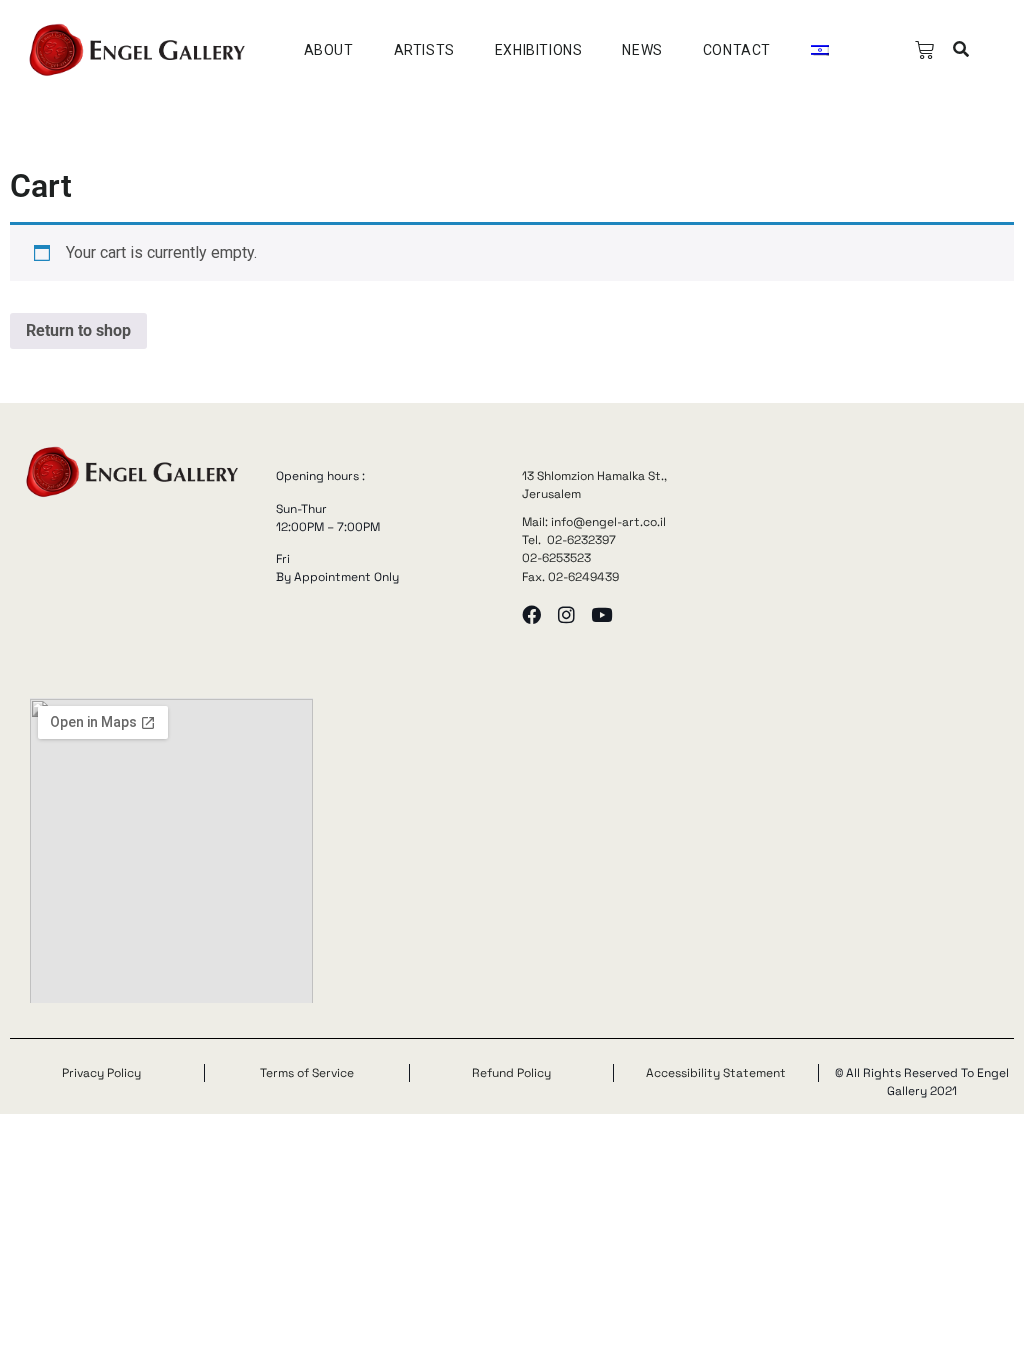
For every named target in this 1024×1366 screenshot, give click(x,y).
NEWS (642, 50)
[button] (960, 50)
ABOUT (329, 50)
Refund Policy (511, 1073)
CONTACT (737, 50)
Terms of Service (307, 1073)
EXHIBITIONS (539, 50)
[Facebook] (531, 614)
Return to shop (78, 330)
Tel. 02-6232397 (569, 540)
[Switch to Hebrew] (820, 50)
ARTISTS (424, 50)
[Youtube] (601, 614)
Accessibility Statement (716, 1073)
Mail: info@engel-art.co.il (594, 522)
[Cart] (924, 50)
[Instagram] (566, 614)
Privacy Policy (101, 1073)
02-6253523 (556, 558)
